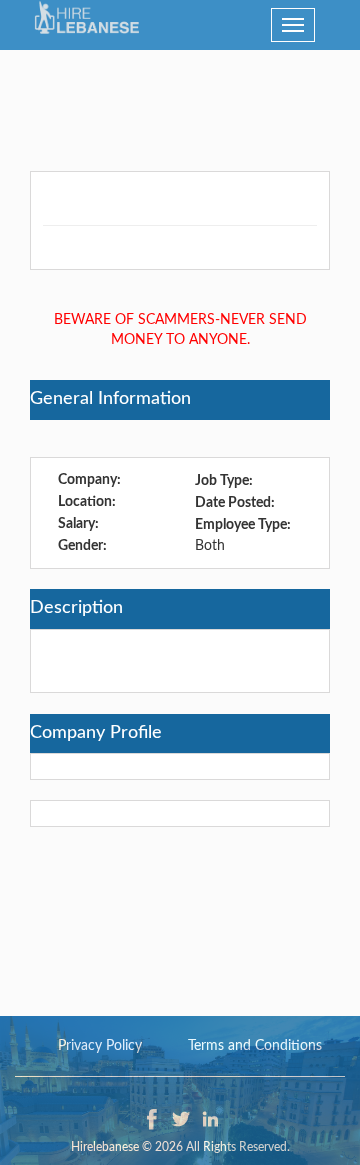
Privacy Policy (100, 1046)
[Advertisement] (180, 100)
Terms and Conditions (255, 1046)
